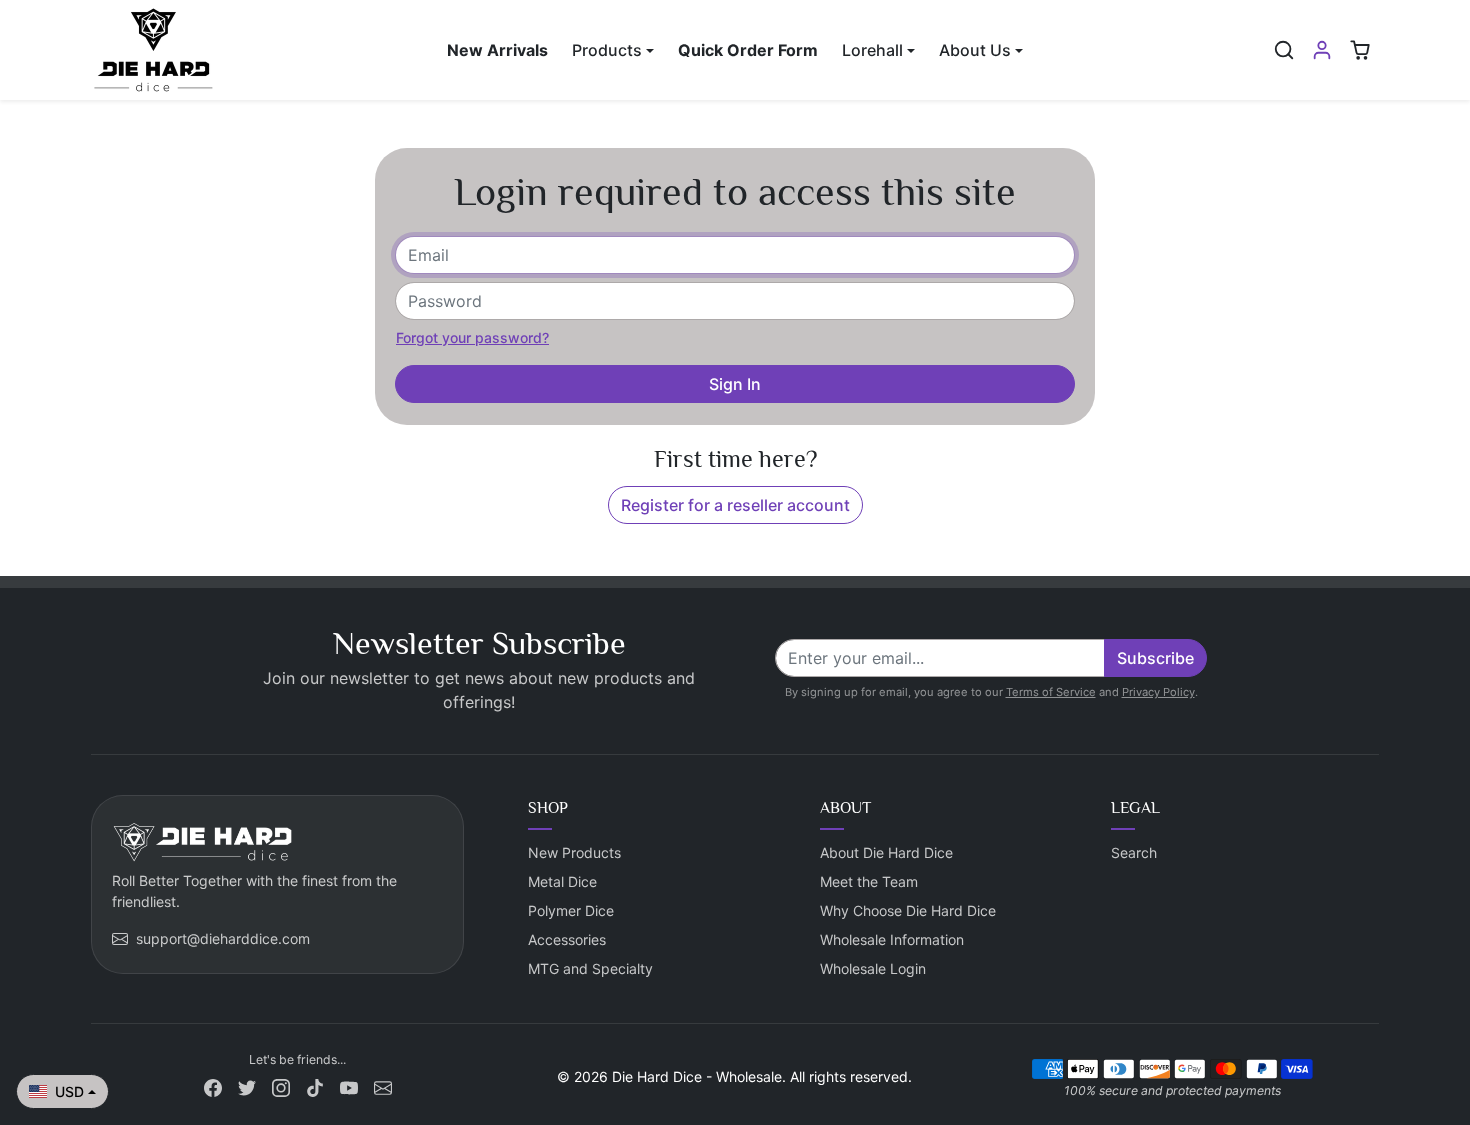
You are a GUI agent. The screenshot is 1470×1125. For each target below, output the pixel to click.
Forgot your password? (472, 337)
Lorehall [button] (872, 50)
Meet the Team (869, 881)
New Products (574, 852)
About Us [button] (975, 50)
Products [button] (607, 50)
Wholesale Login (873, 968)
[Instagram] (281, 1086)
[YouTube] (349, 1086)
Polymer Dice (571, 910)
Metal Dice (562, 881)
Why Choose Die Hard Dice (908, 910)
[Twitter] (247, 1086)
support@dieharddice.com (223, 938)
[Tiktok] (315, 1086)
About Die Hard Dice (886, 852)
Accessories (567, 939)
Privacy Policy (1158, 692)
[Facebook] (213, 1086)
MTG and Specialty (590, 968)
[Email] (383, 1086)
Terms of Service (1051, 692)
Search (1134, 852)
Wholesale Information (892, 939)
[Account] (1322, 50)
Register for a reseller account (735, 505)
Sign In (735, 384)
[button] (1284, 50)
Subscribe (1155, 658)
